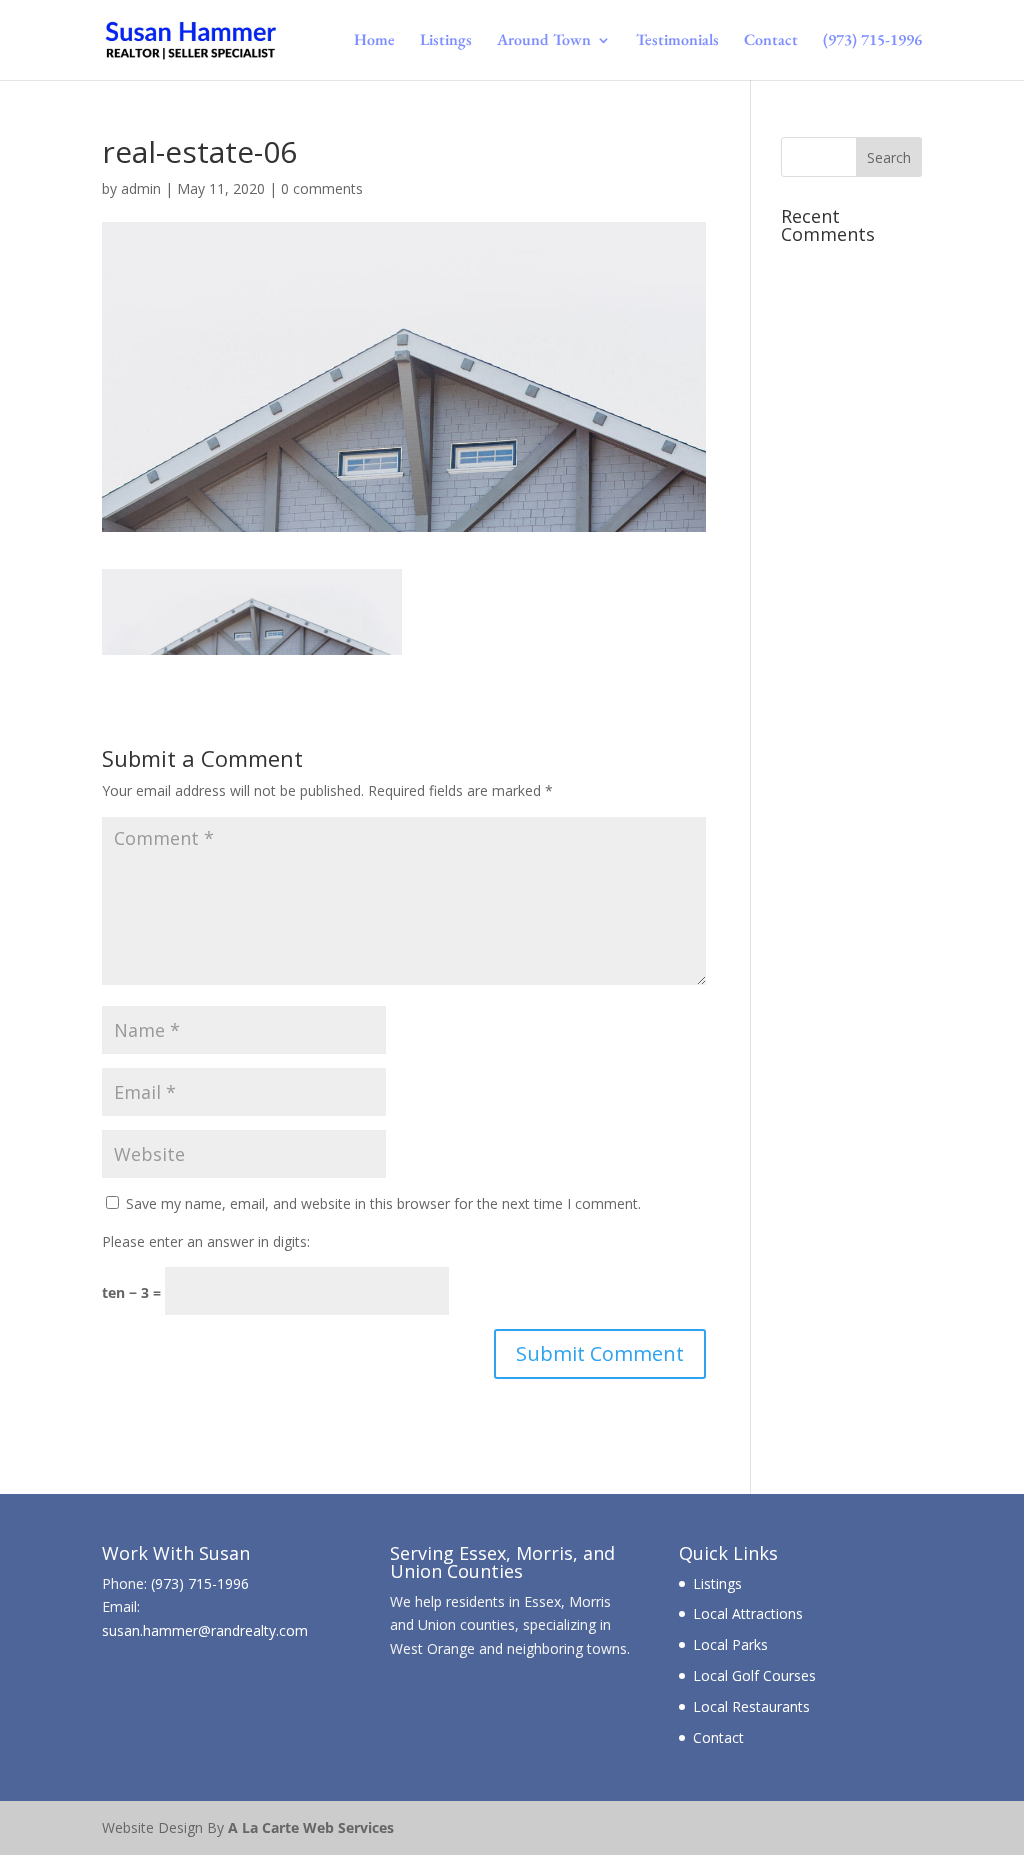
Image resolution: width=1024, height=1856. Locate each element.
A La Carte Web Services (311, 1827)
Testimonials (677, 41)
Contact (771, 41)
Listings (446, 41)
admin (141, 188)
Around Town (544, 41)
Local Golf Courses (754, 1675)
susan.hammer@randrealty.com (205, 1630)
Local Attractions (748, 1613)
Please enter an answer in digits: (206, 1241)
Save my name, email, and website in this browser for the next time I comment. (383, 1203)
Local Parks (730, 1644)
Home (374, 41)
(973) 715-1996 (872, 41)
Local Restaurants (751, 1706)
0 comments (322, 188)
